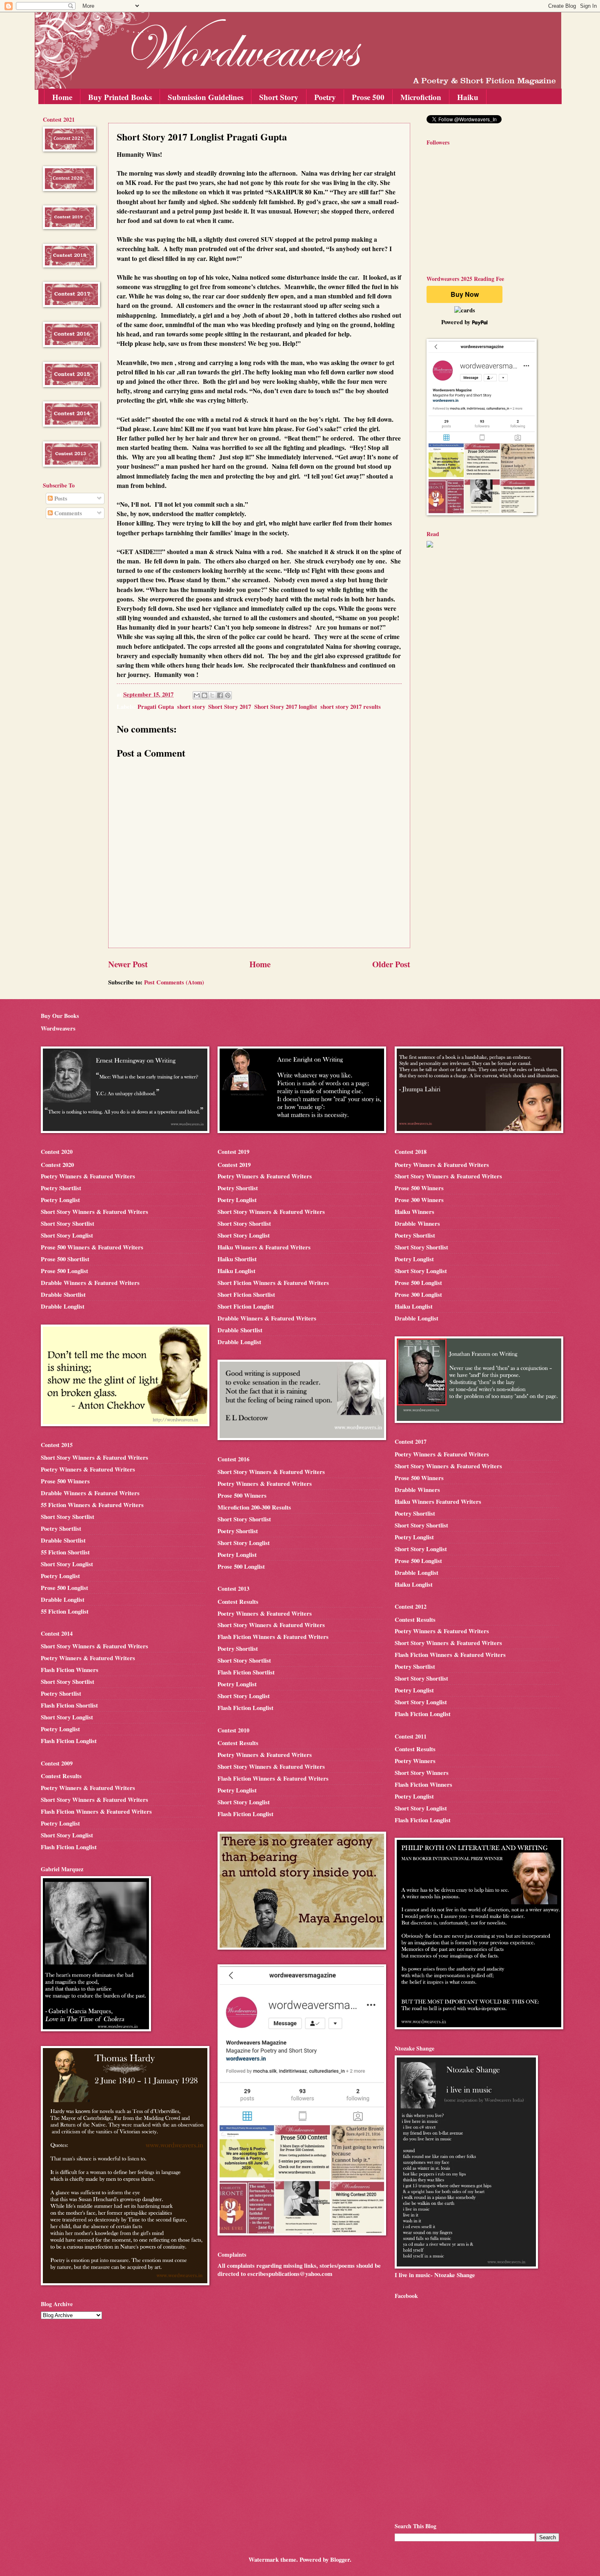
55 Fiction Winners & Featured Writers (92, 1505)
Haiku (468, 97)
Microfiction (421, 97)
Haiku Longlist (237, 1271)
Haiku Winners (414, 1212)
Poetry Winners (415, 1761)
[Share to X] (212, 695)
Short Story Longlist (67, 1235)
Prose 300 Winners (419, 1200)
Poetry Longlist (60, 1200)
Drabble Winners (417, 1223)
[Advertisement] (67, 657)
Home (62, 97)
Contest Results (61, 1776)
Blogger (340, 2559)
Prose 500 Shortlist (65, 1259)
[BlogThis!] (204, 695)
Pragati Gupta (156, 707)
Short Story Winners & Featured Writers (94, 1212)
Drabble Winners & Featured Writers (90, 1283)
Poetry (325, 97)
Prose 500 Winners (65, 1481)
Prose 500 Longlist (64, 1271)
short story (191, 707)
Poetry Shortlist (61, 1188)
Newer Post (128, 964)
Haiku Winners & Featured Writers (264, 1247)
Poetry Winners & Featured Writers (88, 1176)
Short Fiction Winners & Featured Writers (273, 1283)
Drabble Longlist (63, 1306)
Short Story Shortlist (68, 1223)
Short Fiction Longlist (246, 1306)
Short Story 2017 (230, 707)
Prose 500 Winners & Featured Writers (92, 1247)
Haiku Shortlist (237, 1259)
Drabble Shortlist (63, 1295)
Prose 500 (368, 97)
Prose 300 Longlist (418, 1295)
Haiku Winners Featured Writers (438, 1502)
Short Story (279, 97)
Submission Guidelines (206, 97)
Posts (60, 498)
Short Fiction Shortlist (246, 1295)
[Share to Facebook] (220, 695)
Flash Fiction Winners (70, 1670)
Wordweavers (58, 1028)
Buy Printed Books (120, 97)
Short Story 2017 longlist (286, 707)
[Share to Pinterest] (228, 695)
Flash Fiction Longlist (69, 1741)
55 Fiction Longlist (65, 1611)
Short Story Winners (422, 1773)
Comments (67, 513)
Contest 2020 (57, 1165)
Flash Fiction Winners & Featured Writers (96, 1811)
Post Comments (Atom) (174, 982)
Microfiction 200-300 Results (254, 1507)
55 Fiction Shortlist (65, 1552)
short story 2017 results (351, 707)
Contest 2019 (234, 1165)
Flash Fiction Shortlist (69, 1705)
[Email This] (197, 695)
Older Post (391, 964)
